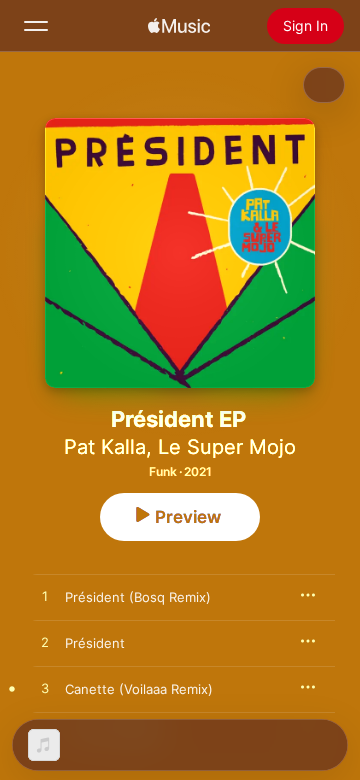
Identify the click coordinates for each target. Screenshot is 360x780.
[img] (179, 26)
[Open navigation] (36, 26)
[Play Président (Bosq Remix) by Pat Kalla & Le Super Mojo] (45, 597)
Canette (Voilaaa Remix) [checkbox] (139, 689)
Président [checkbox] (95, 643)
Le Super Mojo (227, 447)
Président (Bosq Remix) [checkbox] (138, 597)
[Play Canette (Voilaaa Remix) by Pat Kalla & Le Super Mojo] (45, 689)
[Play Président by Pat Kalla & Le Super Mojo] (45, 643)
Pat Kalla (105, 447)
